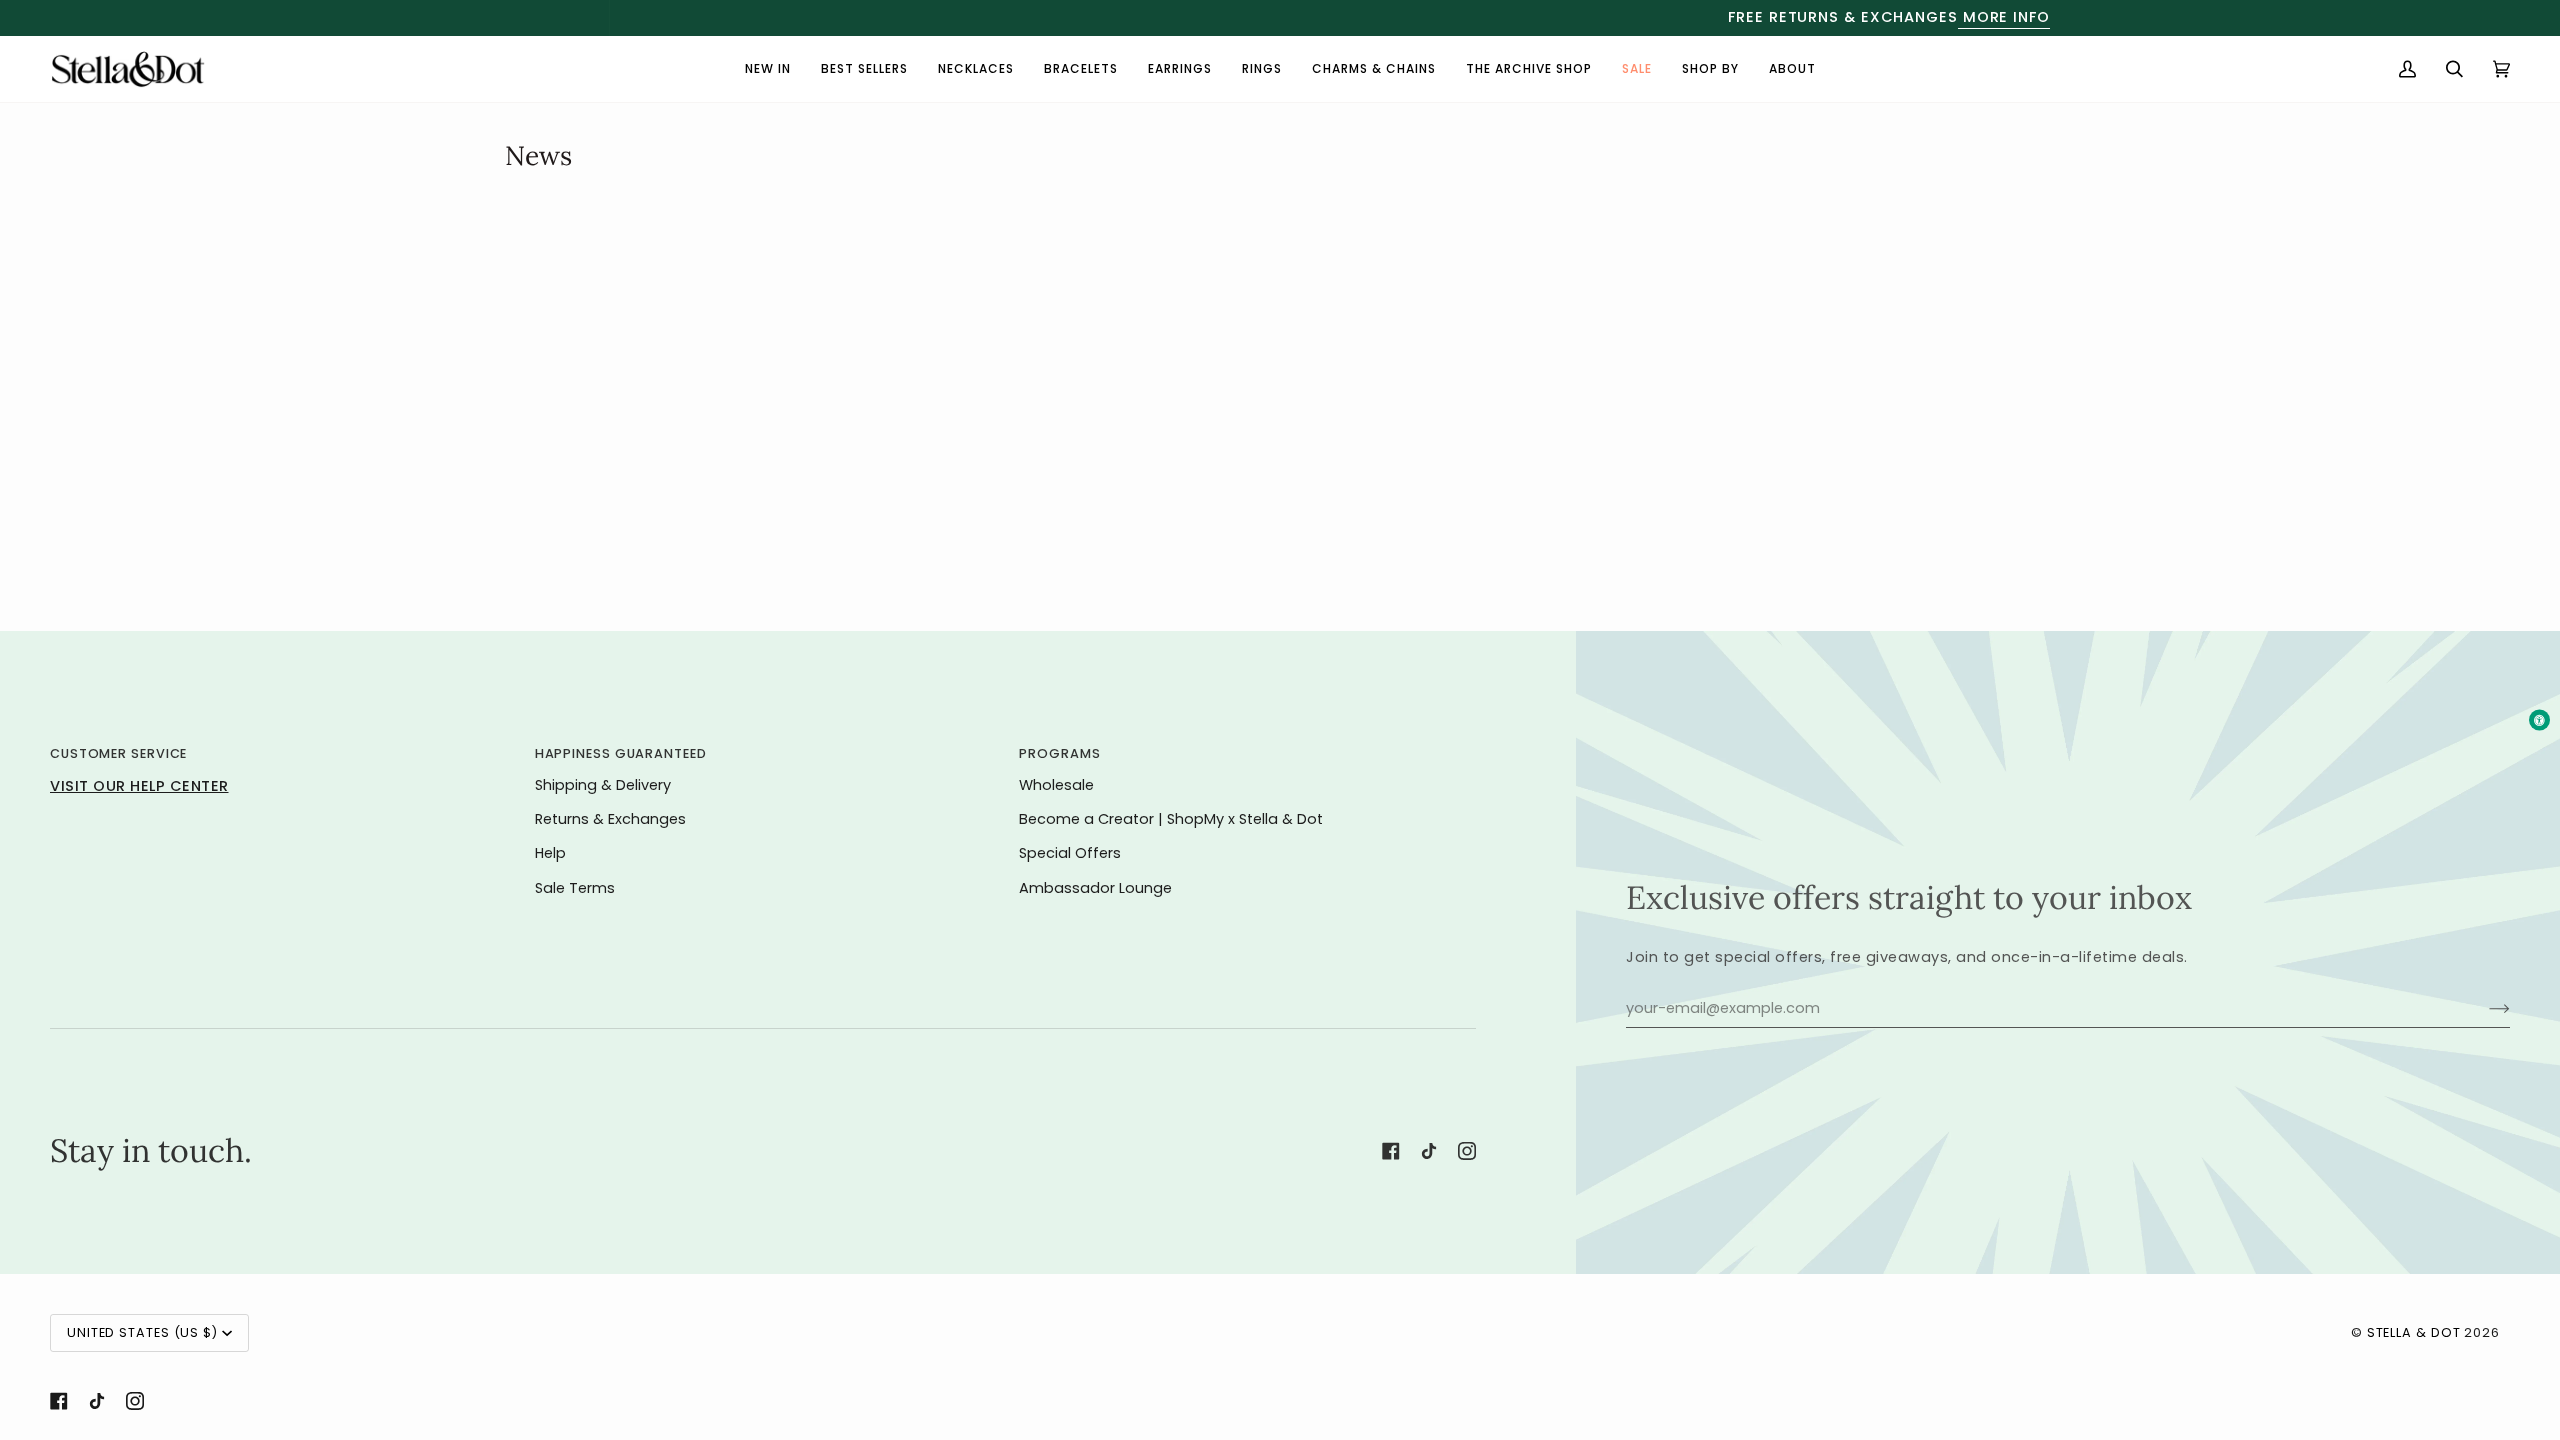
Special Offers (1070, 853)
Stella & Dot (2414, 1332)
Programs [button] (1059, 753)
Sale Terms (575, 888)
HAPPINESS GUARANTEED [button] (621, 753)
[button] (1710, 69)
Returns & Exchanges (610, 819)
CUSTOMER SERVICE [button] (118, 753)
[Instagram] (1467, 1151)
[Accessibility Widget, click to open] (2539, 720)
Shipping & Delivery (603, 785)
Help (550, 853)
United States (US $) (142, 1332)
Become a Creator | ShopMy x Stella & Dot (1171, 819)
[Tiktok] (1429, 1151)
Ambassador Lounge (1095, 888)
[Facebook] (1391, 1151)
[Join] (2483, 1009)
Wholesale (1056, 785)
